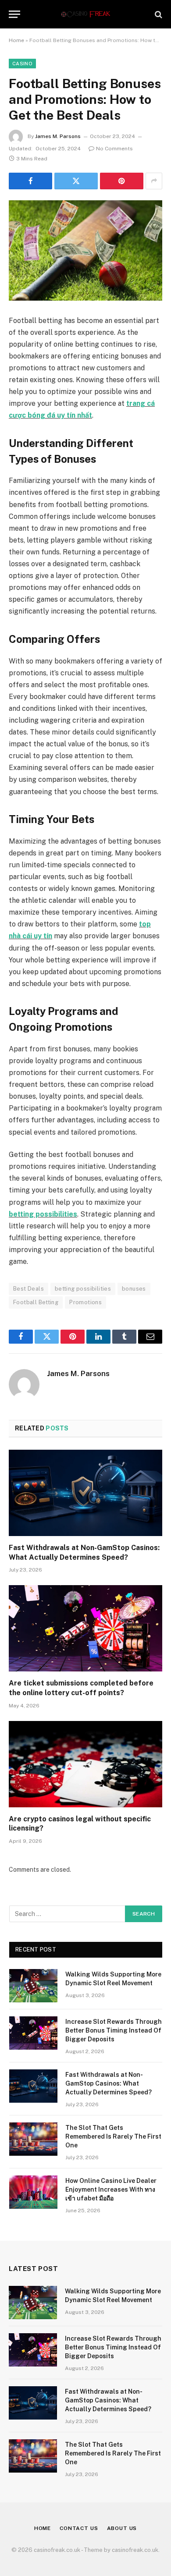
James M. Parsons (58, 136)
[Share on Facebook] (30, 181)
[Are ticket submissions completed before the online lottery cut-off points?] (85, 1628)
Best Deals (28, 1289)
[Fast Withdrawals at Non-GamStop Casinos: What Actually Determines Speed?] (85, 1493)
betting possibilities (43, 1214)
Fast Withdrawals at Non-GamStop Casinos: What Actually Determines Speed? (109, 2083)
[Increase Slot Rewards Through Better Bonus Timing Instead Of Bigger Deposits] (33, 2033)
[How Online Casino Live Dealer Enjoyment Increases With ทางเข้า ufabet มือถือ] (33, 2192)
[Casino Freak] (85, 14)
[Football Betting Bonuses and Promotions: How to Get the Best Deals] (85, 250)
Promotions (85, 1302)
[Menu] (14, 14)
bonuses (134, 1289)
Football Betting (36, 1302)
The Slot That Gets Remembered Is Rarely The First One (113, 2136)
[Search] (158, 14)
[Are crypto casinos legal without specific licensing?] (85, 1764)
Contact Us (79, 2528)
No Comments (114, 149)
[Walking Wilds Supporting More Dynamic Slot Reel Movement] (33, 1986)
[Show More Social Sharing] (154, 181)
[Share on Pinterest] (122, 181)
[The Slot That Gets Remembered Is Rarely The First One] (33, 2139)
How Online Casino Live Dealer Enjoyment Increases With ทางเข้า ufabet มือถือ (111, 2189)
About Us (122, 2528)
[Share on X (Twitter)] (76, 181)
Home (16, 40)
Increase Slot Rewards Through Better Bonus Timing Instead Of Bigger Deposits (114, 2030)
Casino (22, 64)
